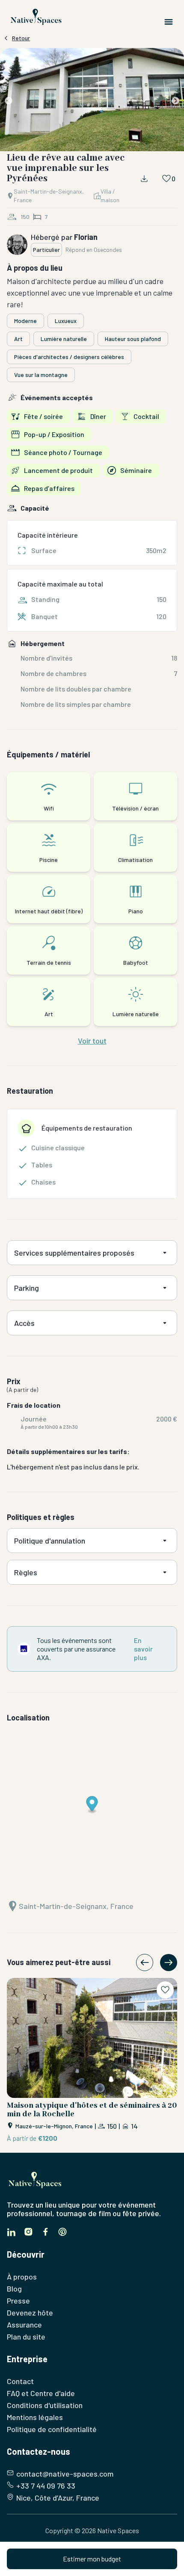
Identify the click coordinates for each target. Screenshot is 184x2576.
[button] (92, 101)
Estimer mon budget (92, 2559)
